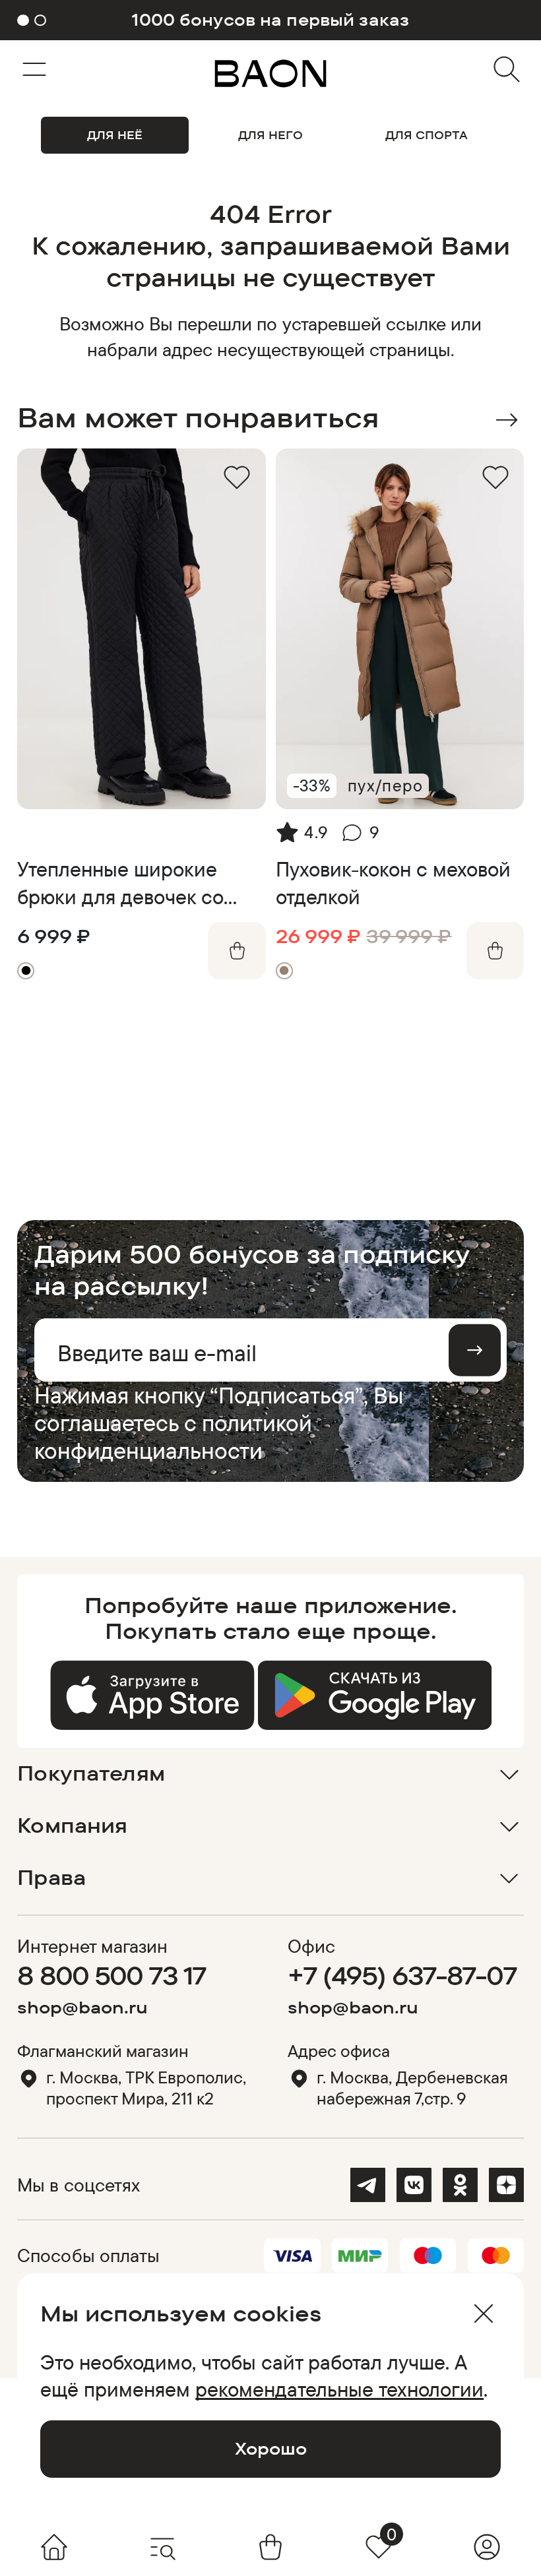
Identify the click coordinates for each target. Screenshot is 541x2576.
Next (506, 420)
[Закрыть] (483, 2314)
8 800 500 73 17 (111, 1975)
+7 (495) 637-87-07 (402, 1975)
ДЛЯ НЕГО (270, 135)
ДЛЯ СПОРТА (427, 135)
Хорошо (271, 2448)
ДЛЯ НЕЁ (115, 135)
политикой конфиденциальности (173, 1436)
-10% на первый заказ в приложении (270, 20)
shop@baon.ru (82, 2007)
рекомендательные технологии (339, 2389)
